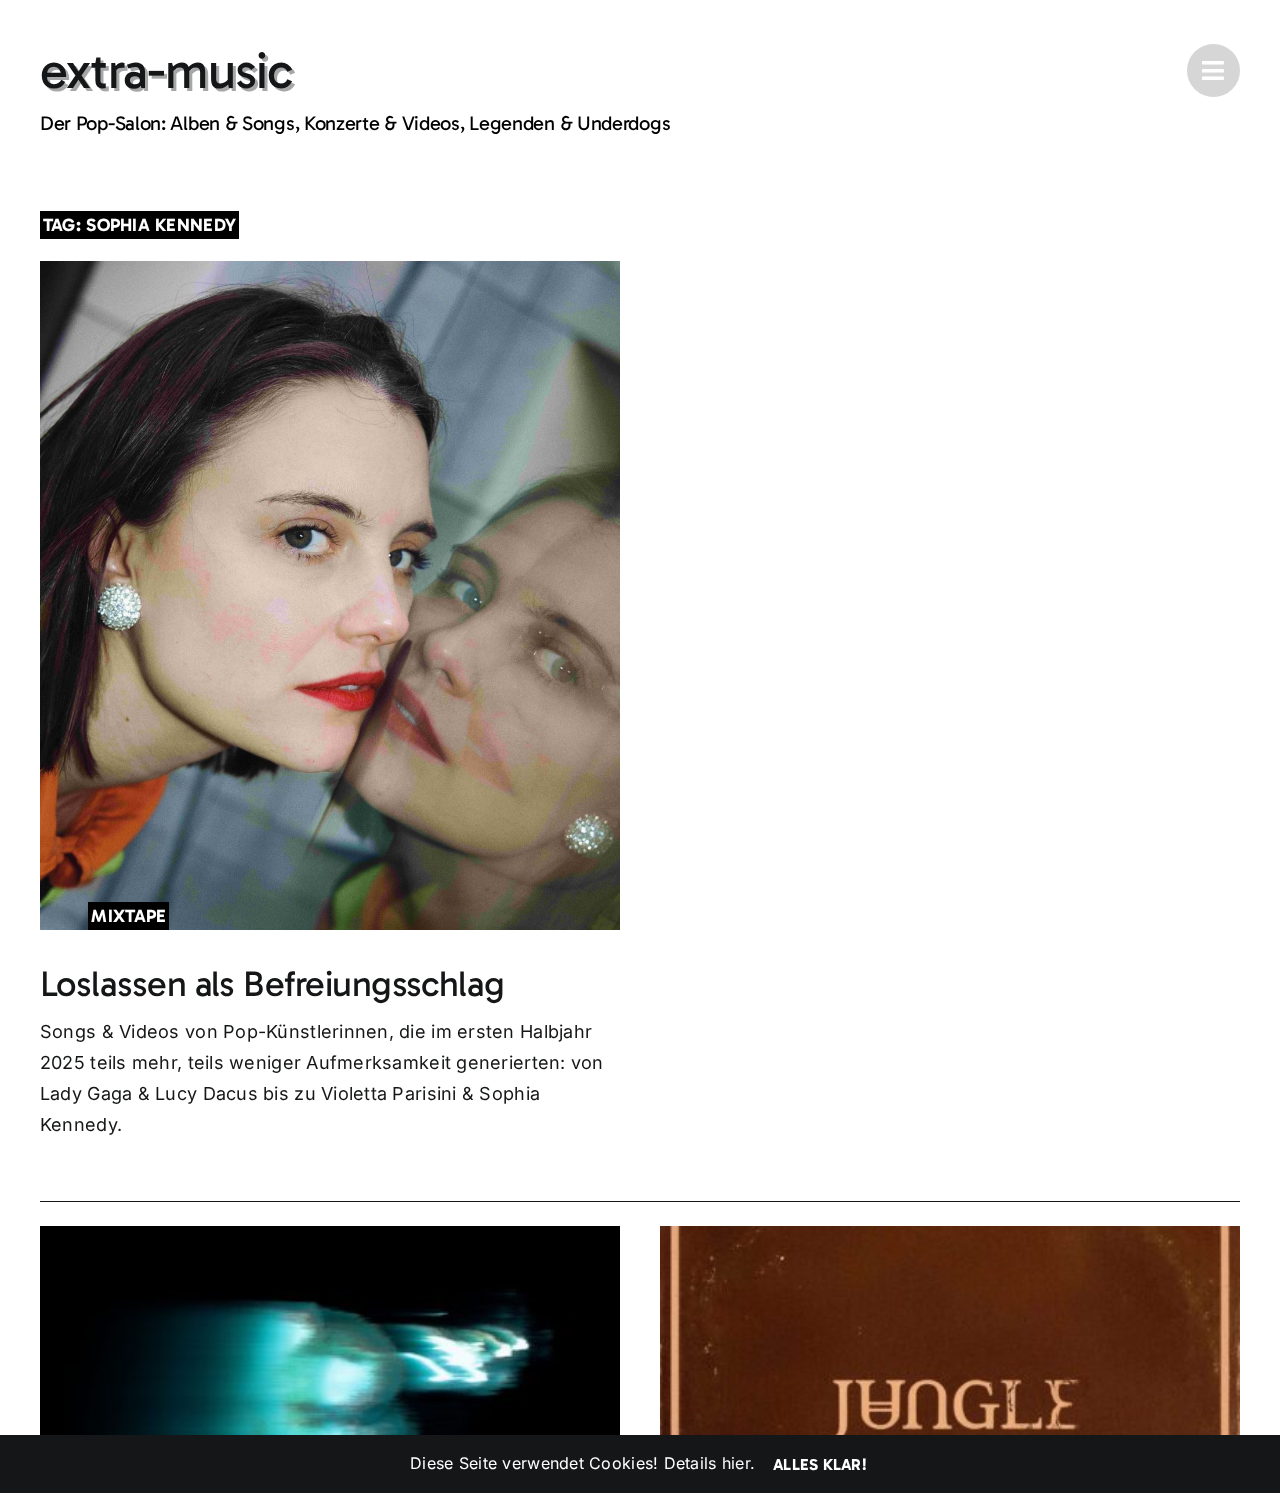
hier (736, 1463)
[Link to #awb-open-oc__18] (1213, 70)
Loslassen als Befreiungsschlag (272, 983)
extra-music (166, 70)
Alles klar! (820, 1464)
